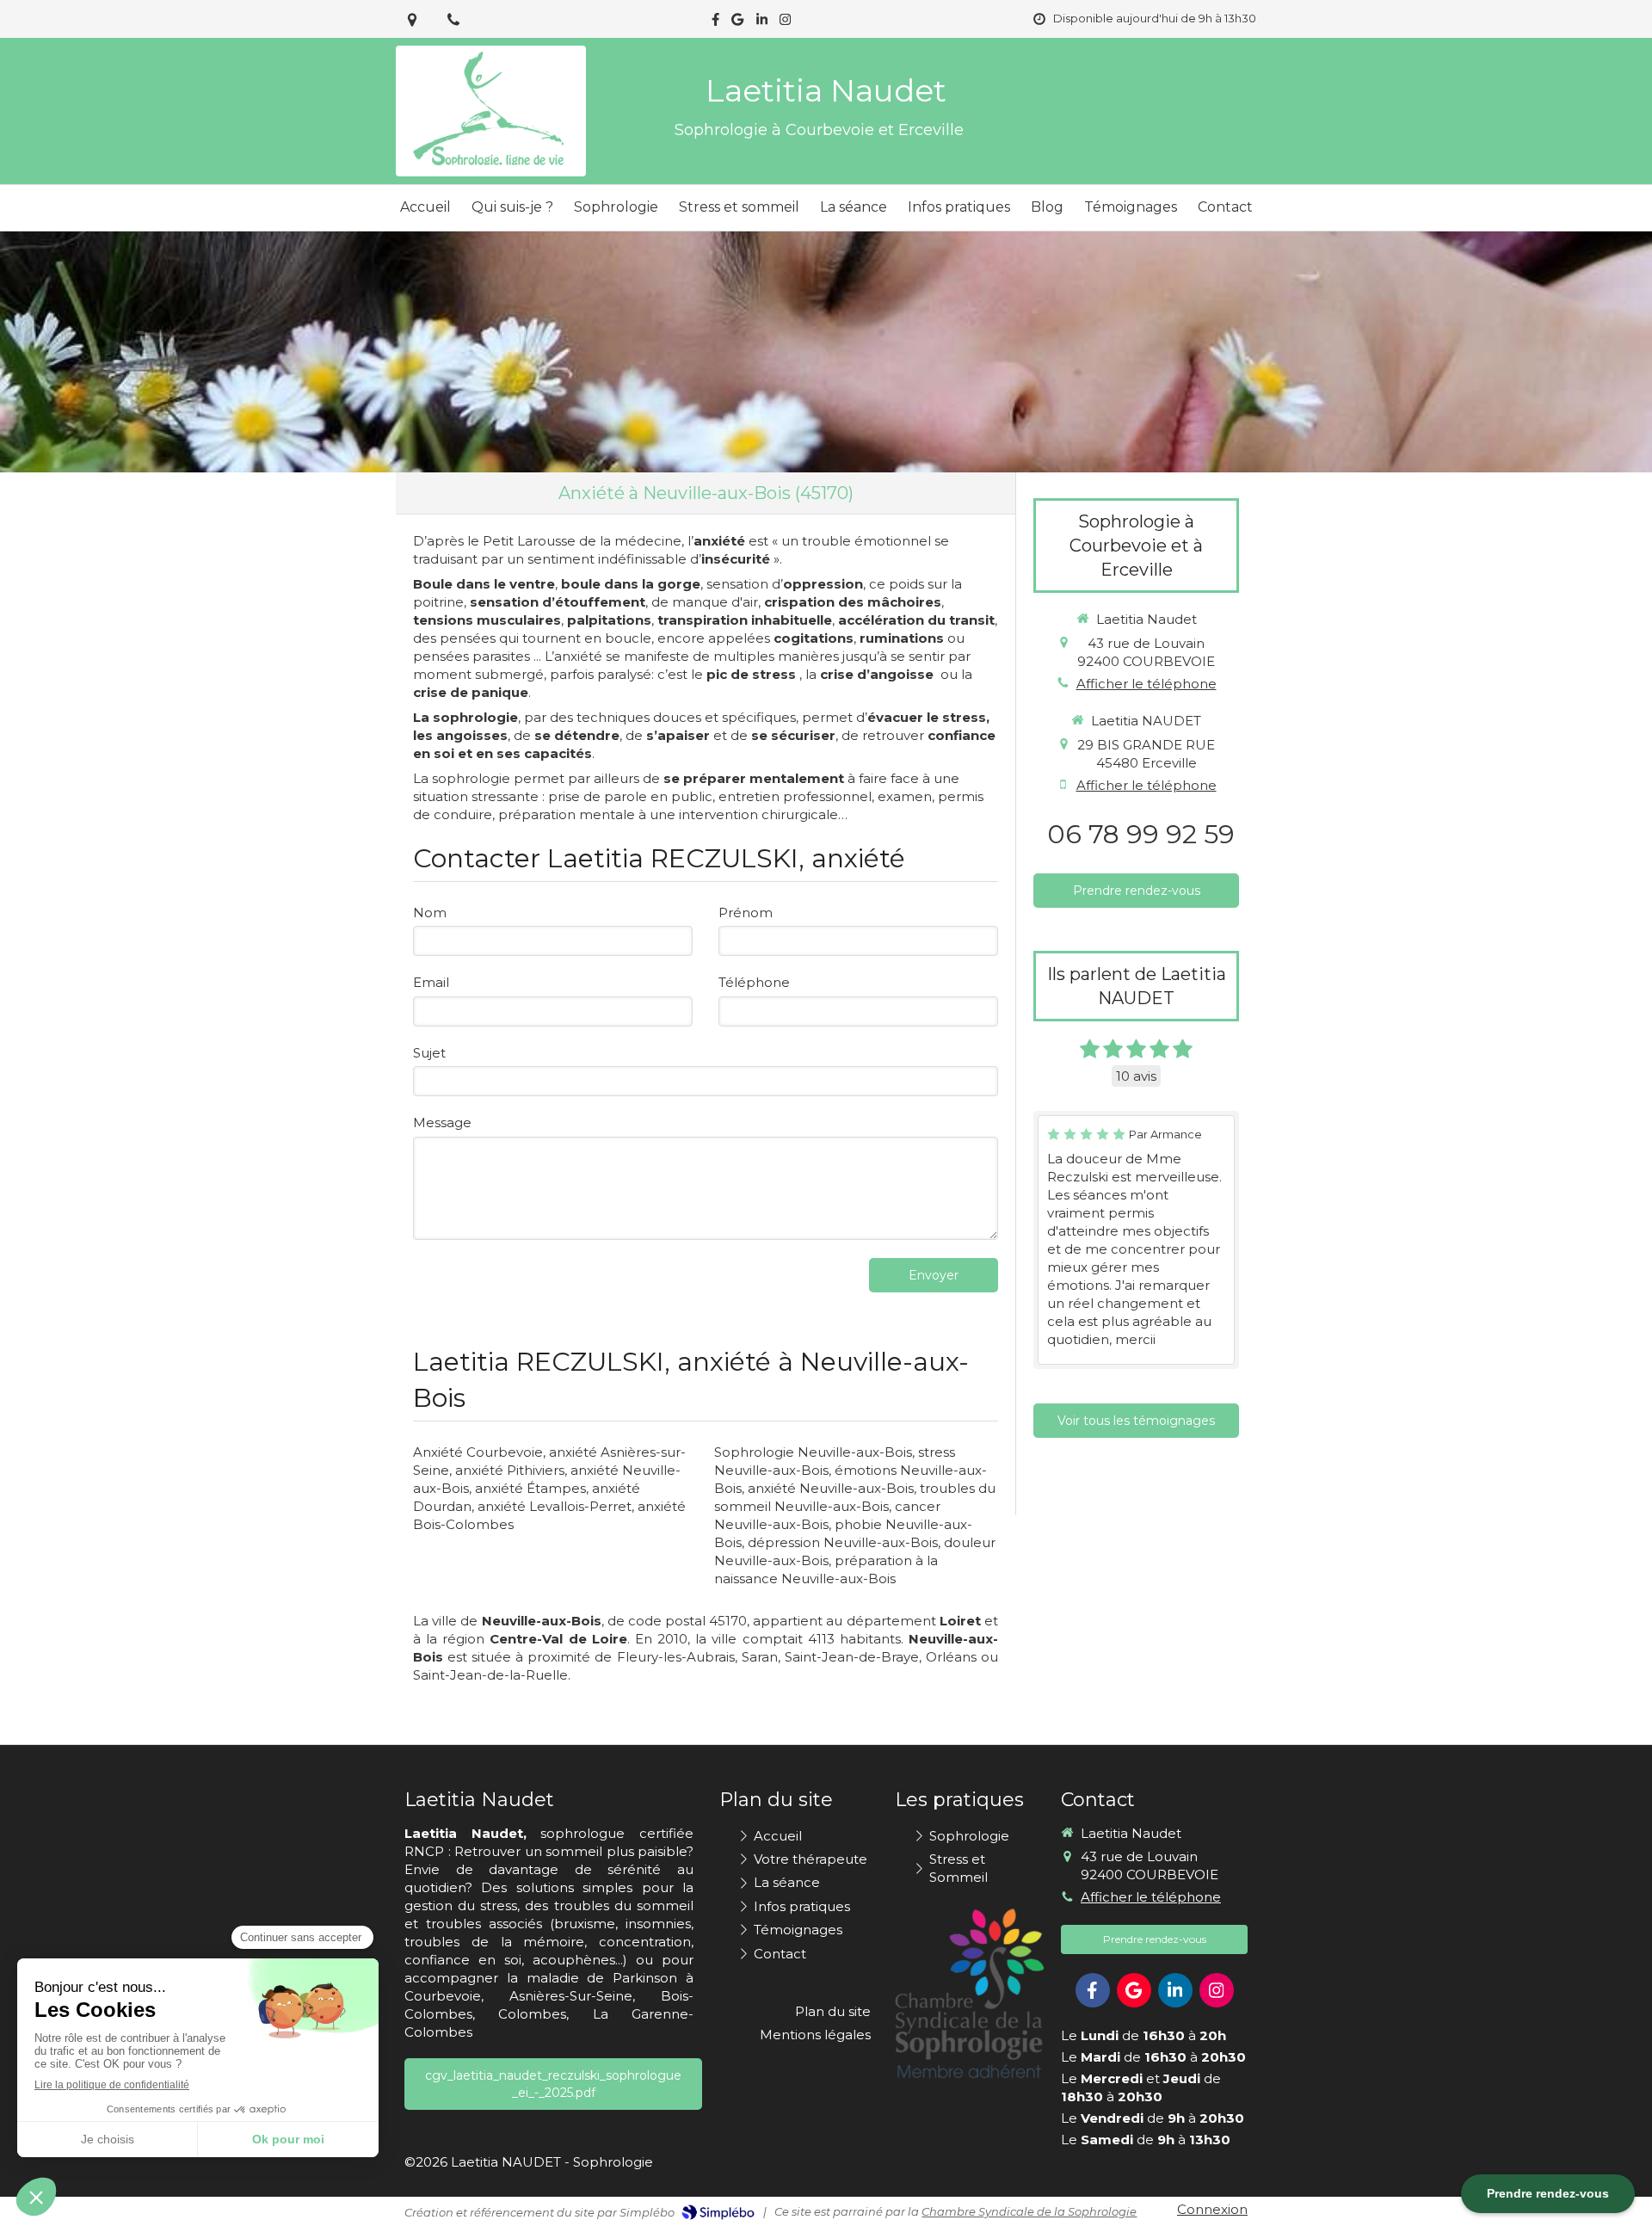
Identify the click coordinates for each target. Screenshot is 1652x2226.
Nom (430, 913)
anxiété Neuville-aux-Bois (831, 1488)
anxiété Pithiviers (510, 1470)
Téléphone (754, 982)
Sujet (429, 1053)
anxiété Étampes (530, 1488)
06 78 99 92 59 (1141, 834)
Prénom (746, 913)
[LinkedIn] (762, 23)
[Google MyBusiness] (737, 23)
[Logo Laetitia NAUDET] (491, 167)
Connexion (1212, 2209)
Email (431, 982)
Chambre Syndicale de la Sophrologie (1029, 2211)
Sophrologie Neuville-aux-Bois (813, 1452)
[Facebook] (715, 23)
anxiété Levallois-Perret (555, 1506)
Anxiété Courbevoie (478, 1452)
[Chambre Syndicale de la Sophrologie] (969, 1994)
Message (442, 1122)
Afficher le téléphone (1147, 684)
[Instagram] (785, 23)
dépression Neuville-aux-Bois (843, 1542)
